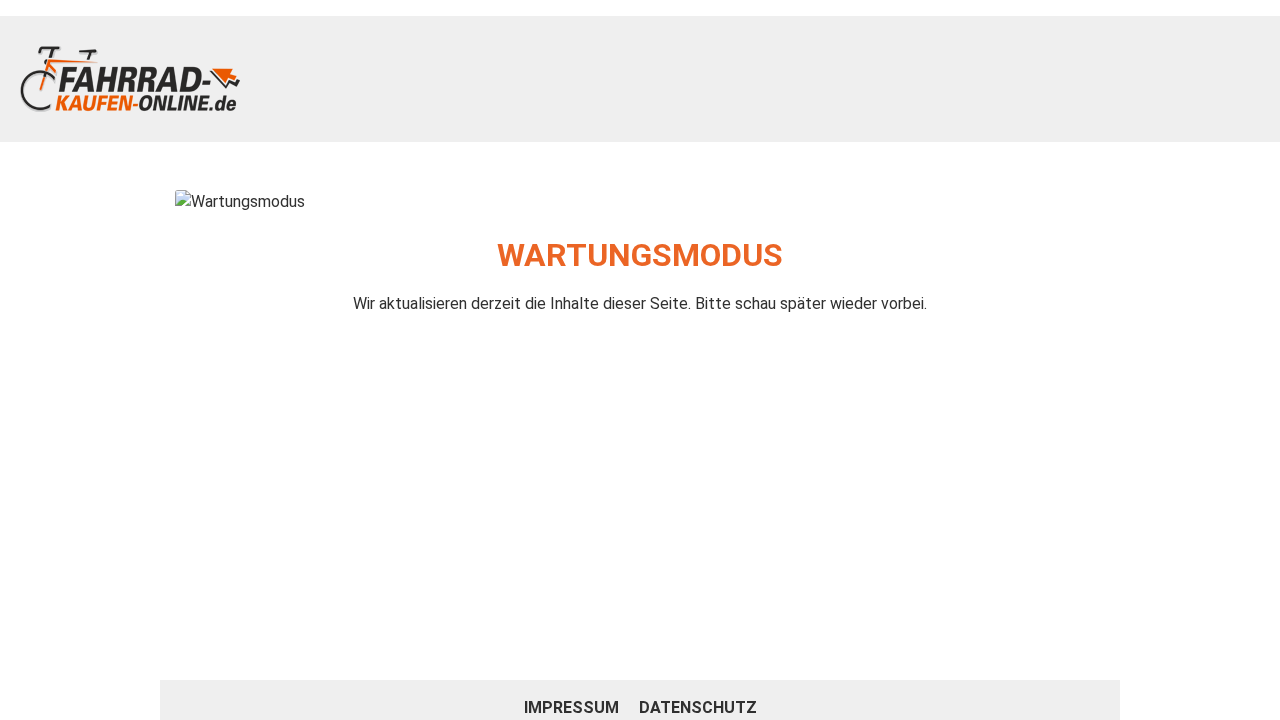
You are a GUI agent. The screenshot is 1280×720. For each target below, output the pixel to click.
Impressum (573, 707)
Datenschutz (698, 707)
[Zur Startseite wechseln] (130, 79)
